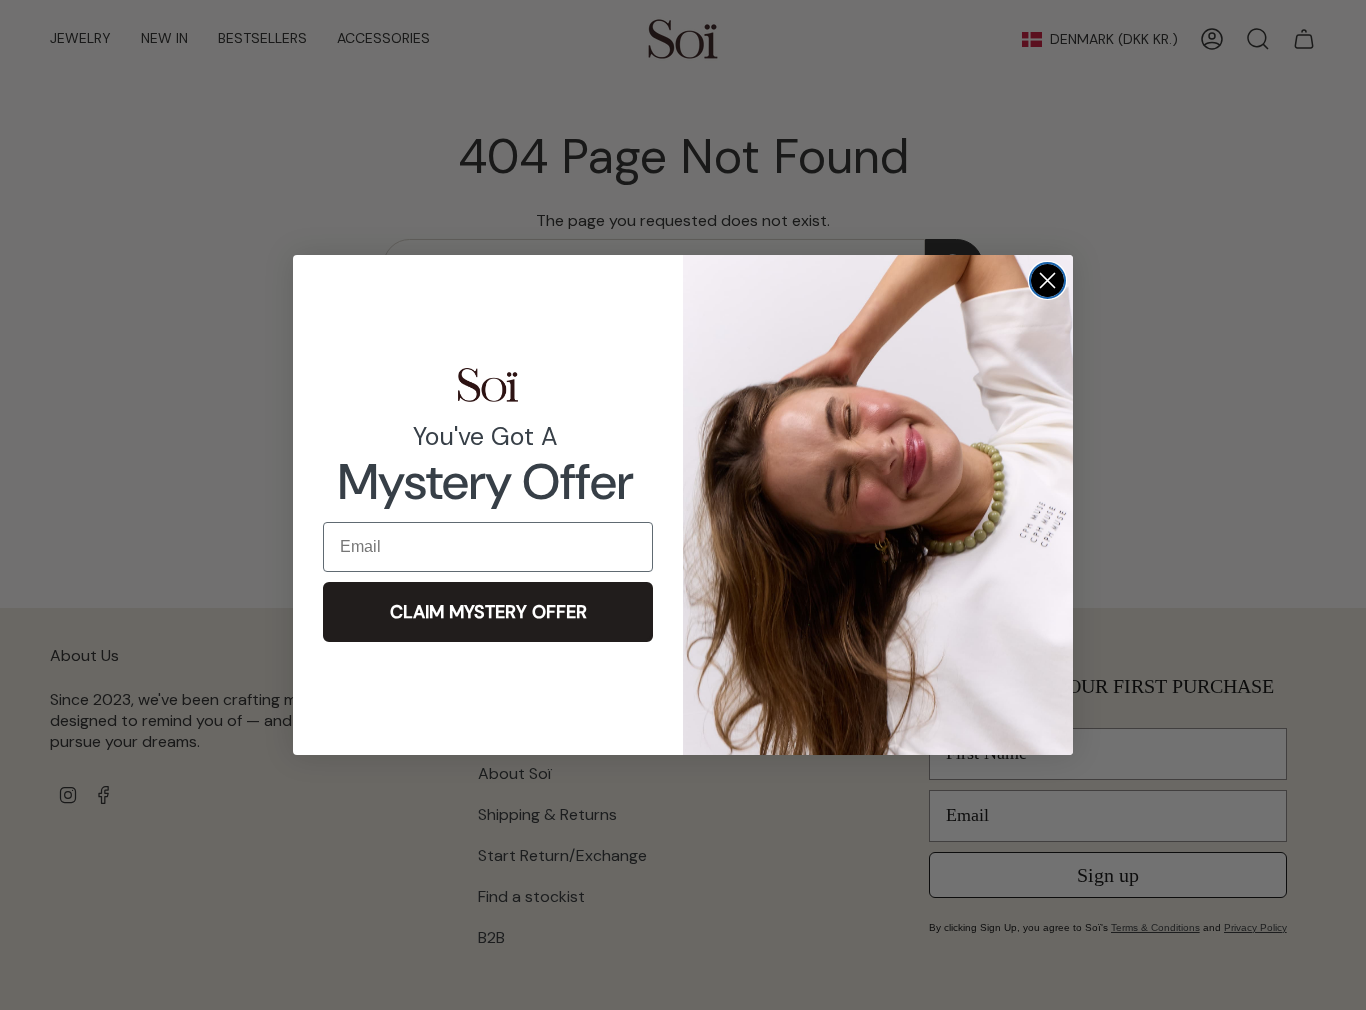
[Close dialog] (1047, 280)
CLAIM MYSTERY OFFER (488, 612)
